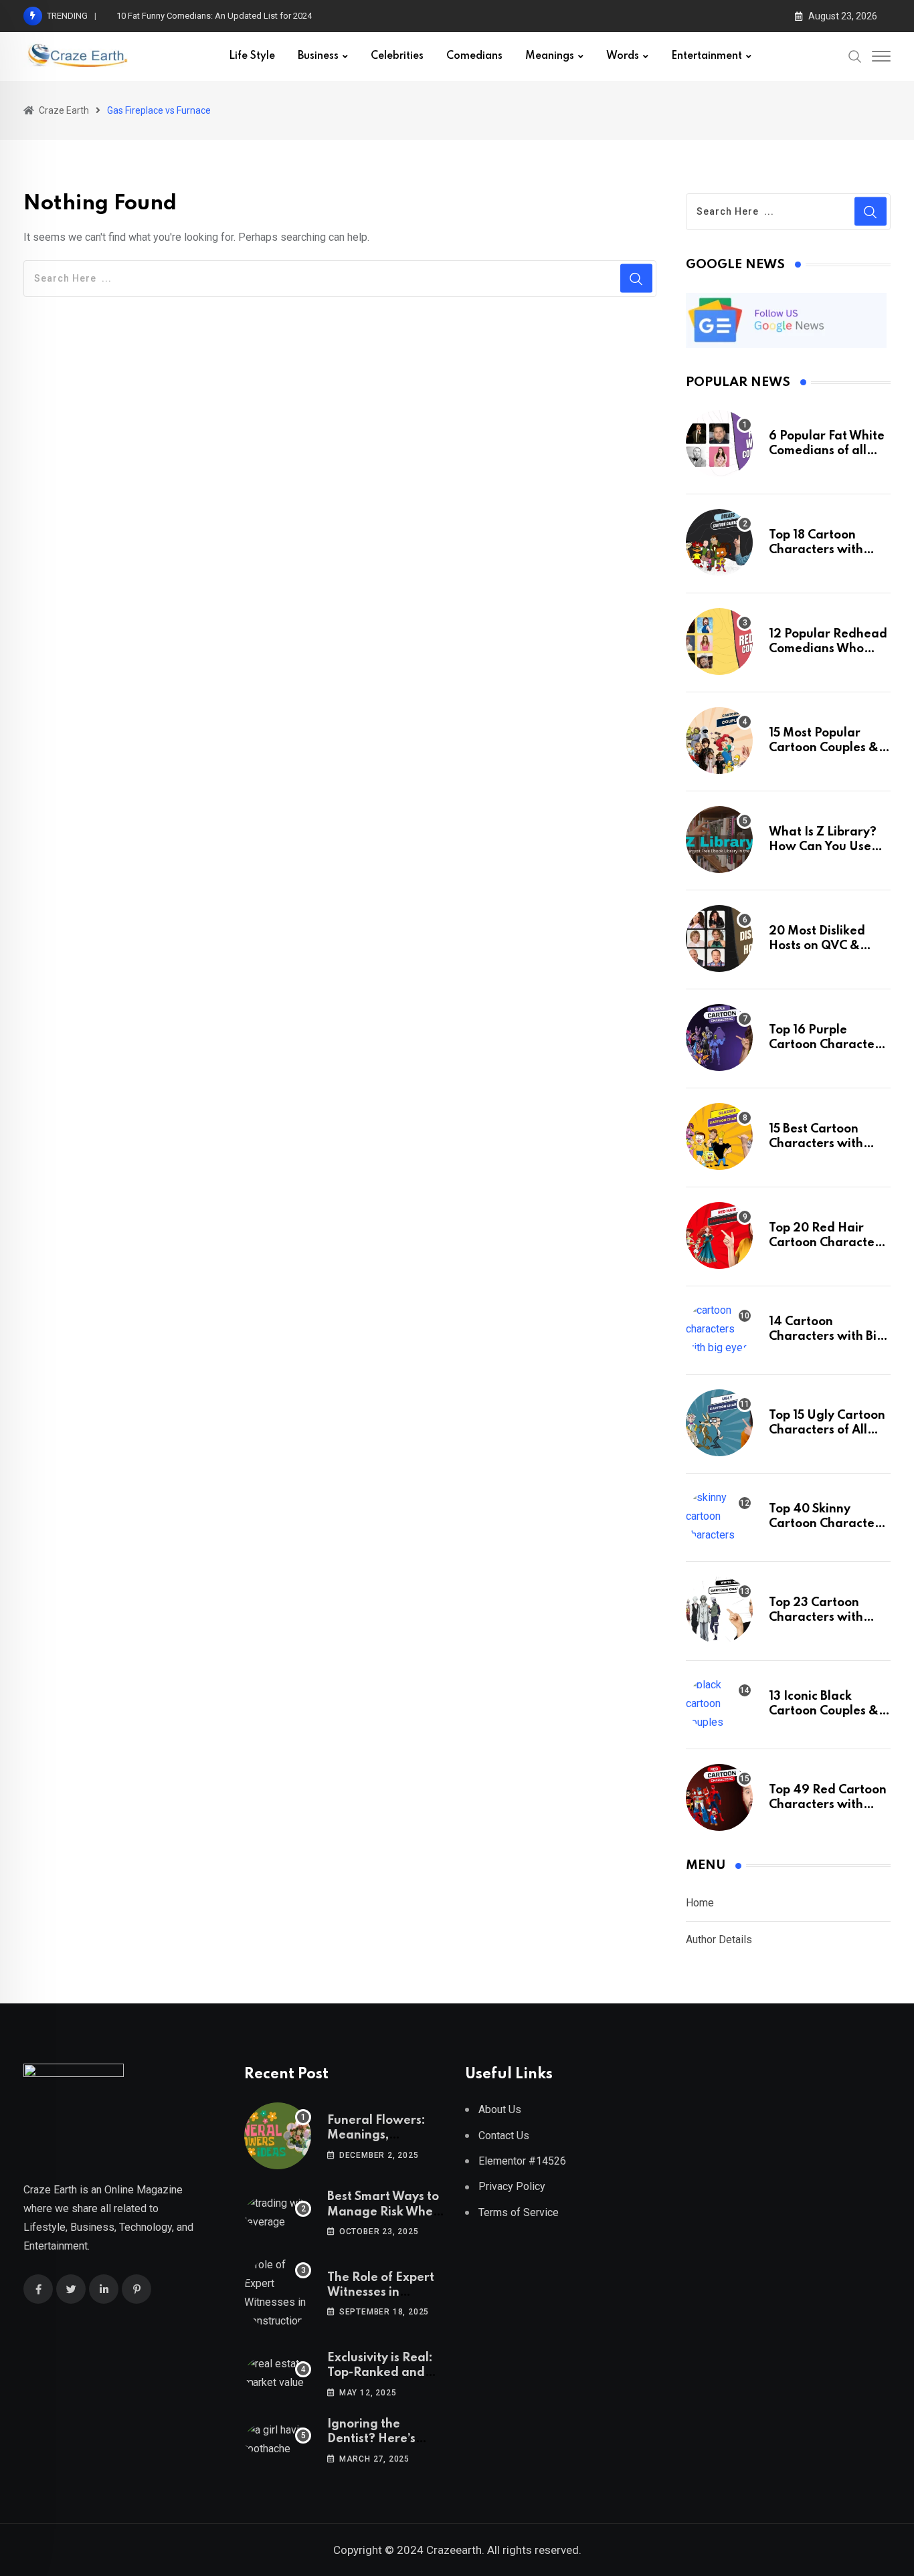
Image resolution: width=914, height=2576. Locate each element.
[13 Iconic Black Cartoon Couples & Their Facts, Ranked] (719, 1704)
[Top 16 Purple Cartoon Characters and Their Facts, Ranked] (719, 1037)
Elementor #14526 (522, 2161)
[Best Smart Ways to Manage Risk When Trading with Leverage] (278, 2213)
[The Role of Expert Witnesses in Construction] (278, 2293)
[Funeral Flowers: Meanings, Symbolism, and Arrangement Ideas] (278, 2136)
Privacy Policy (512, 2186)
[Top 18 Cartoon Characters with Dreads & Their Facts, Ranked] (719, 542)
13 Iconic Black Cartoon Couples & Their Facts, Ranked (826, 1711)
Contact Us (504, 2136)
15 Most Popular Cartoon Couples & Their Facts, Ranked (826, 748)
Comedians (474, 56)
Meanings (550, 56)
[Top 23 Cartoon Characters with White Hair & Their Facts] (719, 1610)
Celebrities (397, 56)
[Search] (855, 56)
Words (623, 56)
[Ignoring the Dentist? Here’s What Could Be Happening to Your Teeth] (278, 2440)
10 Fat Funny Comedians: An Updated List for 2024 (214, 16)
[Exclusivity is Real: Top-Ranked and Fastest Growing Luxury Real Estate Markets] (278, 2373)
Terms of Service (519, 2212)
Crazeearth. (455, 2550)
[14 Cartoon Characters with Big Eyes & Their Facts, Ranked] (719, 1329)
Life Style (252, 56)
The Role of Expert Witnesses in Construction (381, 2293)
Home (700, 1903)
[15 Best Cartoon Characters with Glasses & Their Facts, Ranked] (719, 1136)
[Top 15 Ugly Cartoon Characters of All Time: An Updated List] (719, 1423)
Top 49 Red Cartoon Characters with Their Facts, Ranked (828, 1805)
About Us (500, 2109)
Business (318, 56)
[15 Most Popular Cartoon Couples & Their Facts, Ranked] (719, 740)
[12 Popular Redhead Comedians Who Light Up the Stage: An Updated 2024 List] (719, 641)
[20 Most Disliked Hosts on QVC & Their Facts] (719, 938)
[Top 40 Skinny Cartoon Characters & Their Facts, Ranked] (719, 1516)
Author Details (719, 1940)
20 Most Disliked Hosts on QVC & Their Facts (817, 946)
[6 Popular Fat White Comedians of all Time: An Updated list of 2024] (719, 443)
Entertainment (707, 56)
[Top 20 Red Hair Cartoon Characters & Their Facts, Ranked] (719, 1235)
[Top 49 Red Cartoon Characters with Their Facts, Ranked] (719, 1797)
